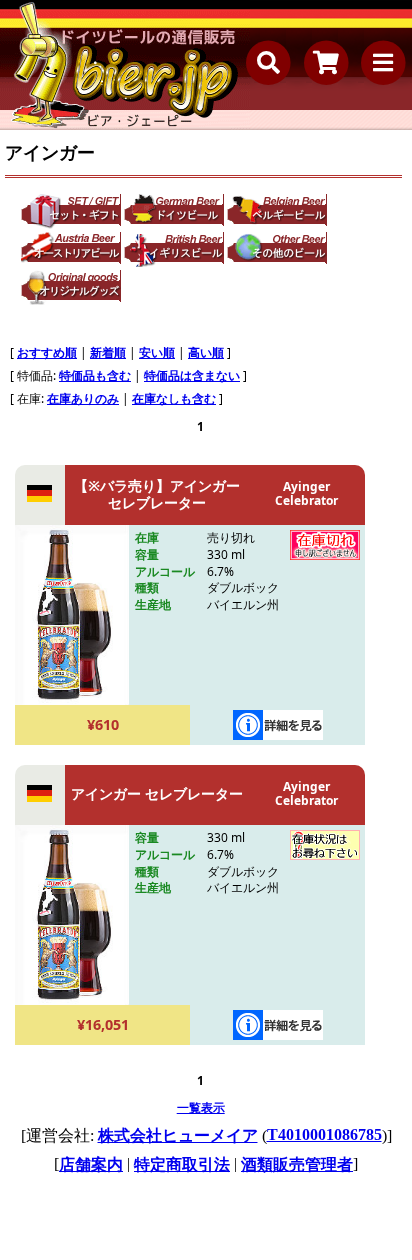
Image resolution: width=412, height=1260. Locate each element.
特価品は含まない (192, 375)
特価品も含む (95, 375)
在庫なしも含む (174, 398)
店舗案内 (91, 1164)
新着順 (108, 352)
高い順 (206, 352)
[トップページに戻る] (125, 65)
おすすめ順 (47, 352)
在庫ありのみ (83, 398)
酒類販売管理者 (297, 1164)
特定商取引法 (182, 1164)
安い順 (157, 352)
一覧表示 (201, 1107)
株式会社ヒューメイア (178, 1135)
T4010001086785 (324, 1134)
